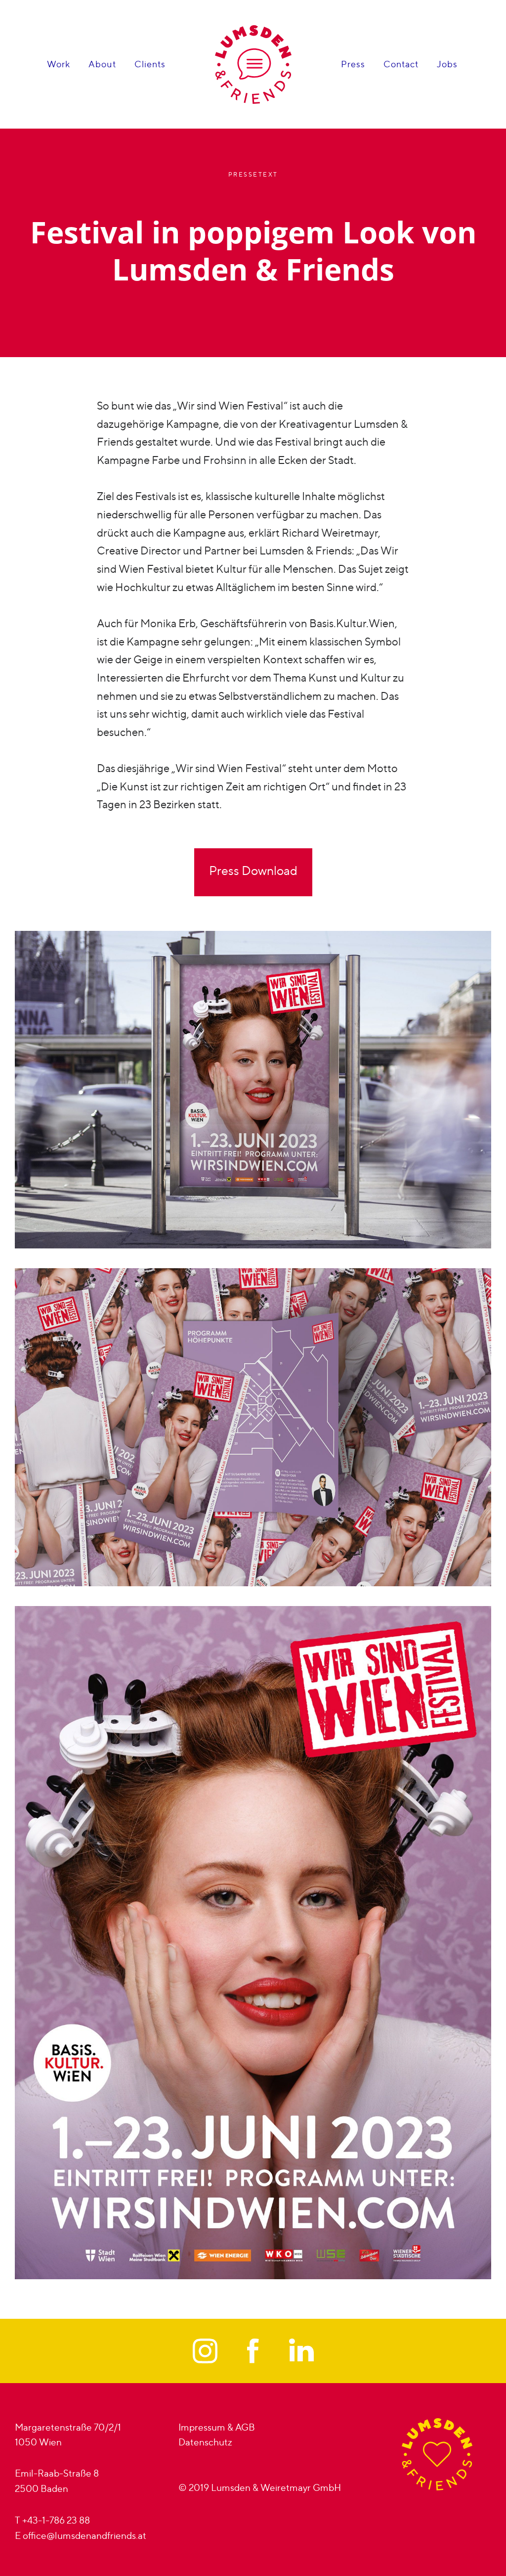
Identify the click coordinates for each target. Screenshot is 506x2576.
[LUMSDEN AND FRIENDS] (253, 65)
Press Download (253, 871)
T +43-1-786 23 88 (52, 2520)
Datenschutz (205, 2442)
